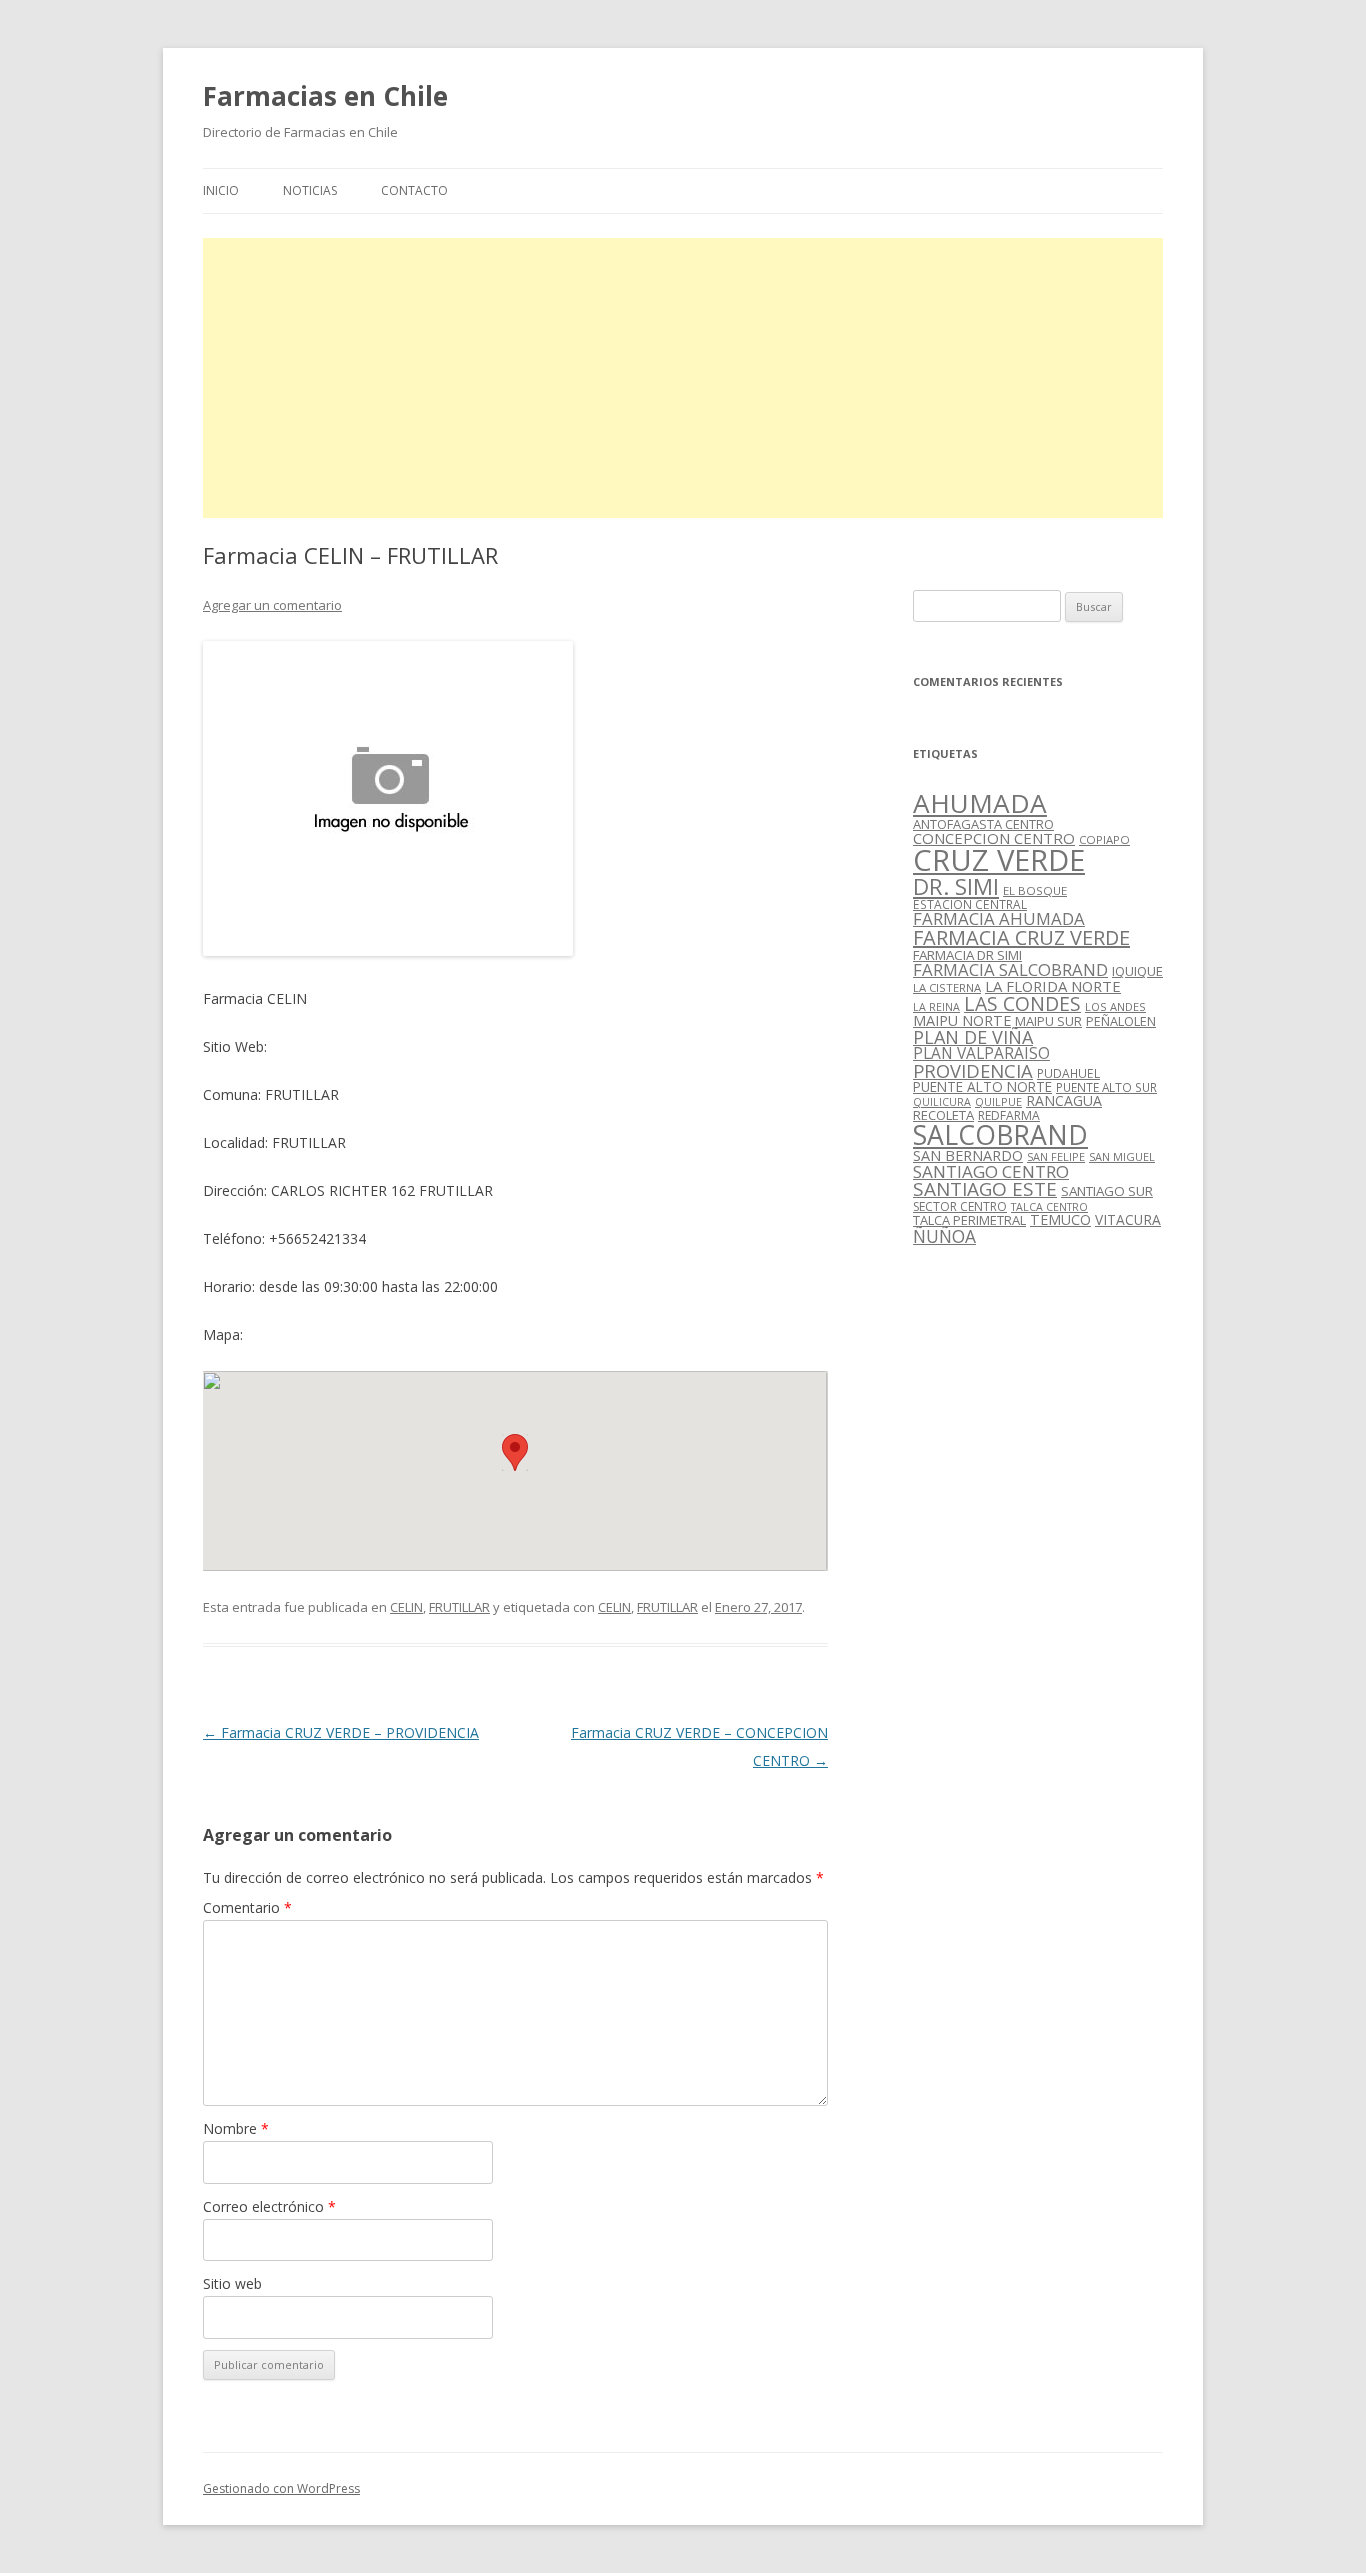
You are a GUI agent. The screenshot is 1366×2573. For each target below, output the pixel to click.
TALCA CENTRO (1049, 1207)
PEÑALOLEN (1121, 1021)
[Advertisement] (683, 378)
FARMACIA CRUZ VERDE (1021, 937)
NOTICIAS (310, 190)
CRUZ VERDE (999, 860)
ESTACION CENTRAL (970, 904)
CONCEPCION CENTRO (994, 838)
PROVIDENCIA (973, 1070)
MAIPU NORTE (962, 1020)
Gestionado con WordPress (281, 2488)
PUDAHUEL (1068, 1073)
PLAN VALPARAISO (981, 1053)
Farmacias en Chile (325, 96)
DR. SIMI (956, 886)
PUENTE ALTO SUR (1106, 1087)
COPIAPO (1104, 839)
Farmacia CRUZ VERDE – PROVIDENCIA (341, 1732)
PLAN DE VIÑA (973, 1037)
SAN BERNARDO (968, 1155)
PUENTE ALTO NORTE (982, 1086)
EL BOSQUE (1035, 890)
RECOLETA (943, 1115)
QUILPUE (998, 1101)
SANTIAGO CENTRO (991, 1171)
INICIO (221, 190)
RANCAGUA (1064, 1100)
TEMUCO (1060, 1219)
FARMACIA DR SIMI (967, 955)
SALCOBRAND (1000, 1135)
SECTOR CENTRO (960, 1206)
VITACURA (1128, 1219)
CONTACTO (414, 190)
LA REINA (936, 1007)
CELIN (406, 1607)
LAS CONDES (1022, 1003)
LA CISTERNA (947, 987)
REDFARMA (1009, 1115)
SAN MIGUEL (1122, 1156)
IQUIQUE (1137, 971)
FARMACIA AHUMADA (999, 918)
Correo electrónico (269, 2206)
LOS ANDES (1115, 1006)
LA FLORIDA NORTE (1053, 986)
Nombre (236, 2128)
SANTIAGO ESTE (985, 1189)
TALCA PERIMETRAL (969, 1220)
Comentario (247, 1907)
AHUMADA (980, 803)
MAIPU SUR (1048, 1021)
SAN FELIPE (1056, 1156)
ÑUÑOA (944, 1236)
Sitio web (232, 2283)
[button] (515, 1452)
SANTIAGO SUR (1107, 1191)
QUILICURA (942, 1102)
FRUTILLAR (459, 1607)
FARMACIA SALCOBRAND (1010, 969)
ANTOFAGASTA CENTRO (983, 824)
